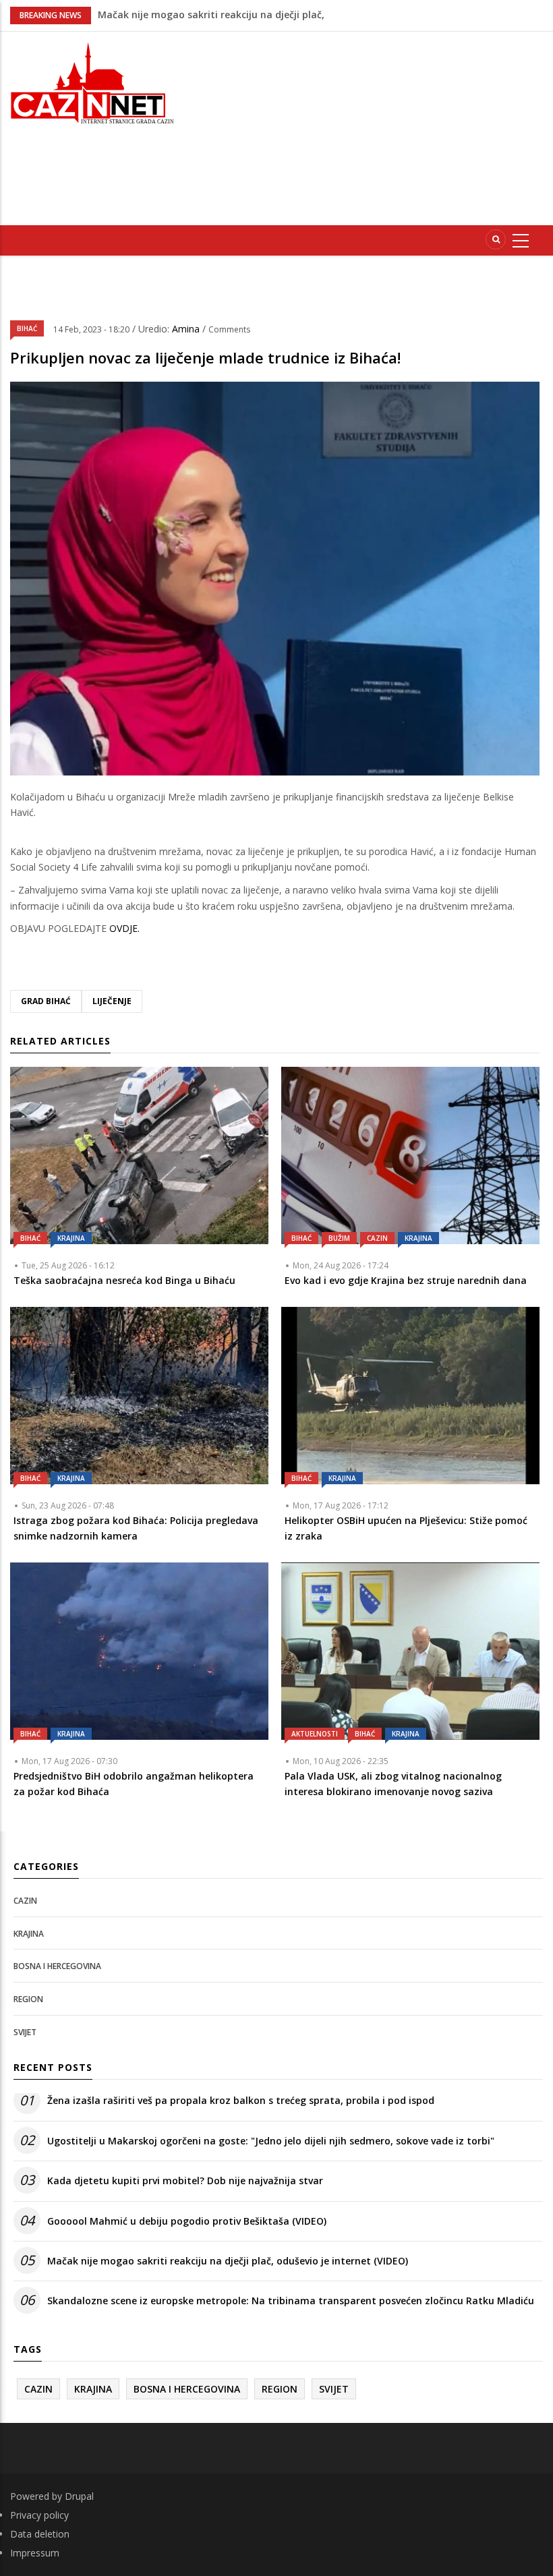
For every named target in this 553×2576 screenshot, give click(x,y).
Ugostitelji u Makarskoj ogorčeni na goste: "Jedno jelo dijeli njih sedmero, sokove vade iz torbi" (271, 2141)
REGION (28, 1999)
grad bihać (46, 1001)
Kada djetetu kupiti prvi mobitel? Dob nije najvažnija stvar (185, 2180)
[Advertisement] (373, 126)
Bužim (339, 1238)
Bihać (27, 328)
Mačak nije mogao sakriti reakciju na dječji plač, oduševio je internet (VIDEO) (228, 2261)
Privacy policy (39, 2515)
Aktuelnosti (315, 1734)
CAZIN (377, 1238)
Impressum (35, 2553)
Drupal (79, 2496)
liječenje (112, 1001)
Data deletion (40, 2534)
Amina (187, 329)
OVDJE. (123, 928)
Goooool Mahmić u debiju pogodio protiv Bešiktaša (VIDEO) (187, 2221)
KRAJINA (71, 1238)
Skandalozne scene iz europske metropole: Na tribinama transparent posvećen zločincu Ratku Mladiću (291, 2301)
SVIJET (25, 2032)
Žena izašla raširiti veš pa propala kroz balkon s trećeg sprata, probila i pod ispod (241, 2100)
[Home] (92, 82)
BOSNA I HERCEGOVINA (57, 1966)
